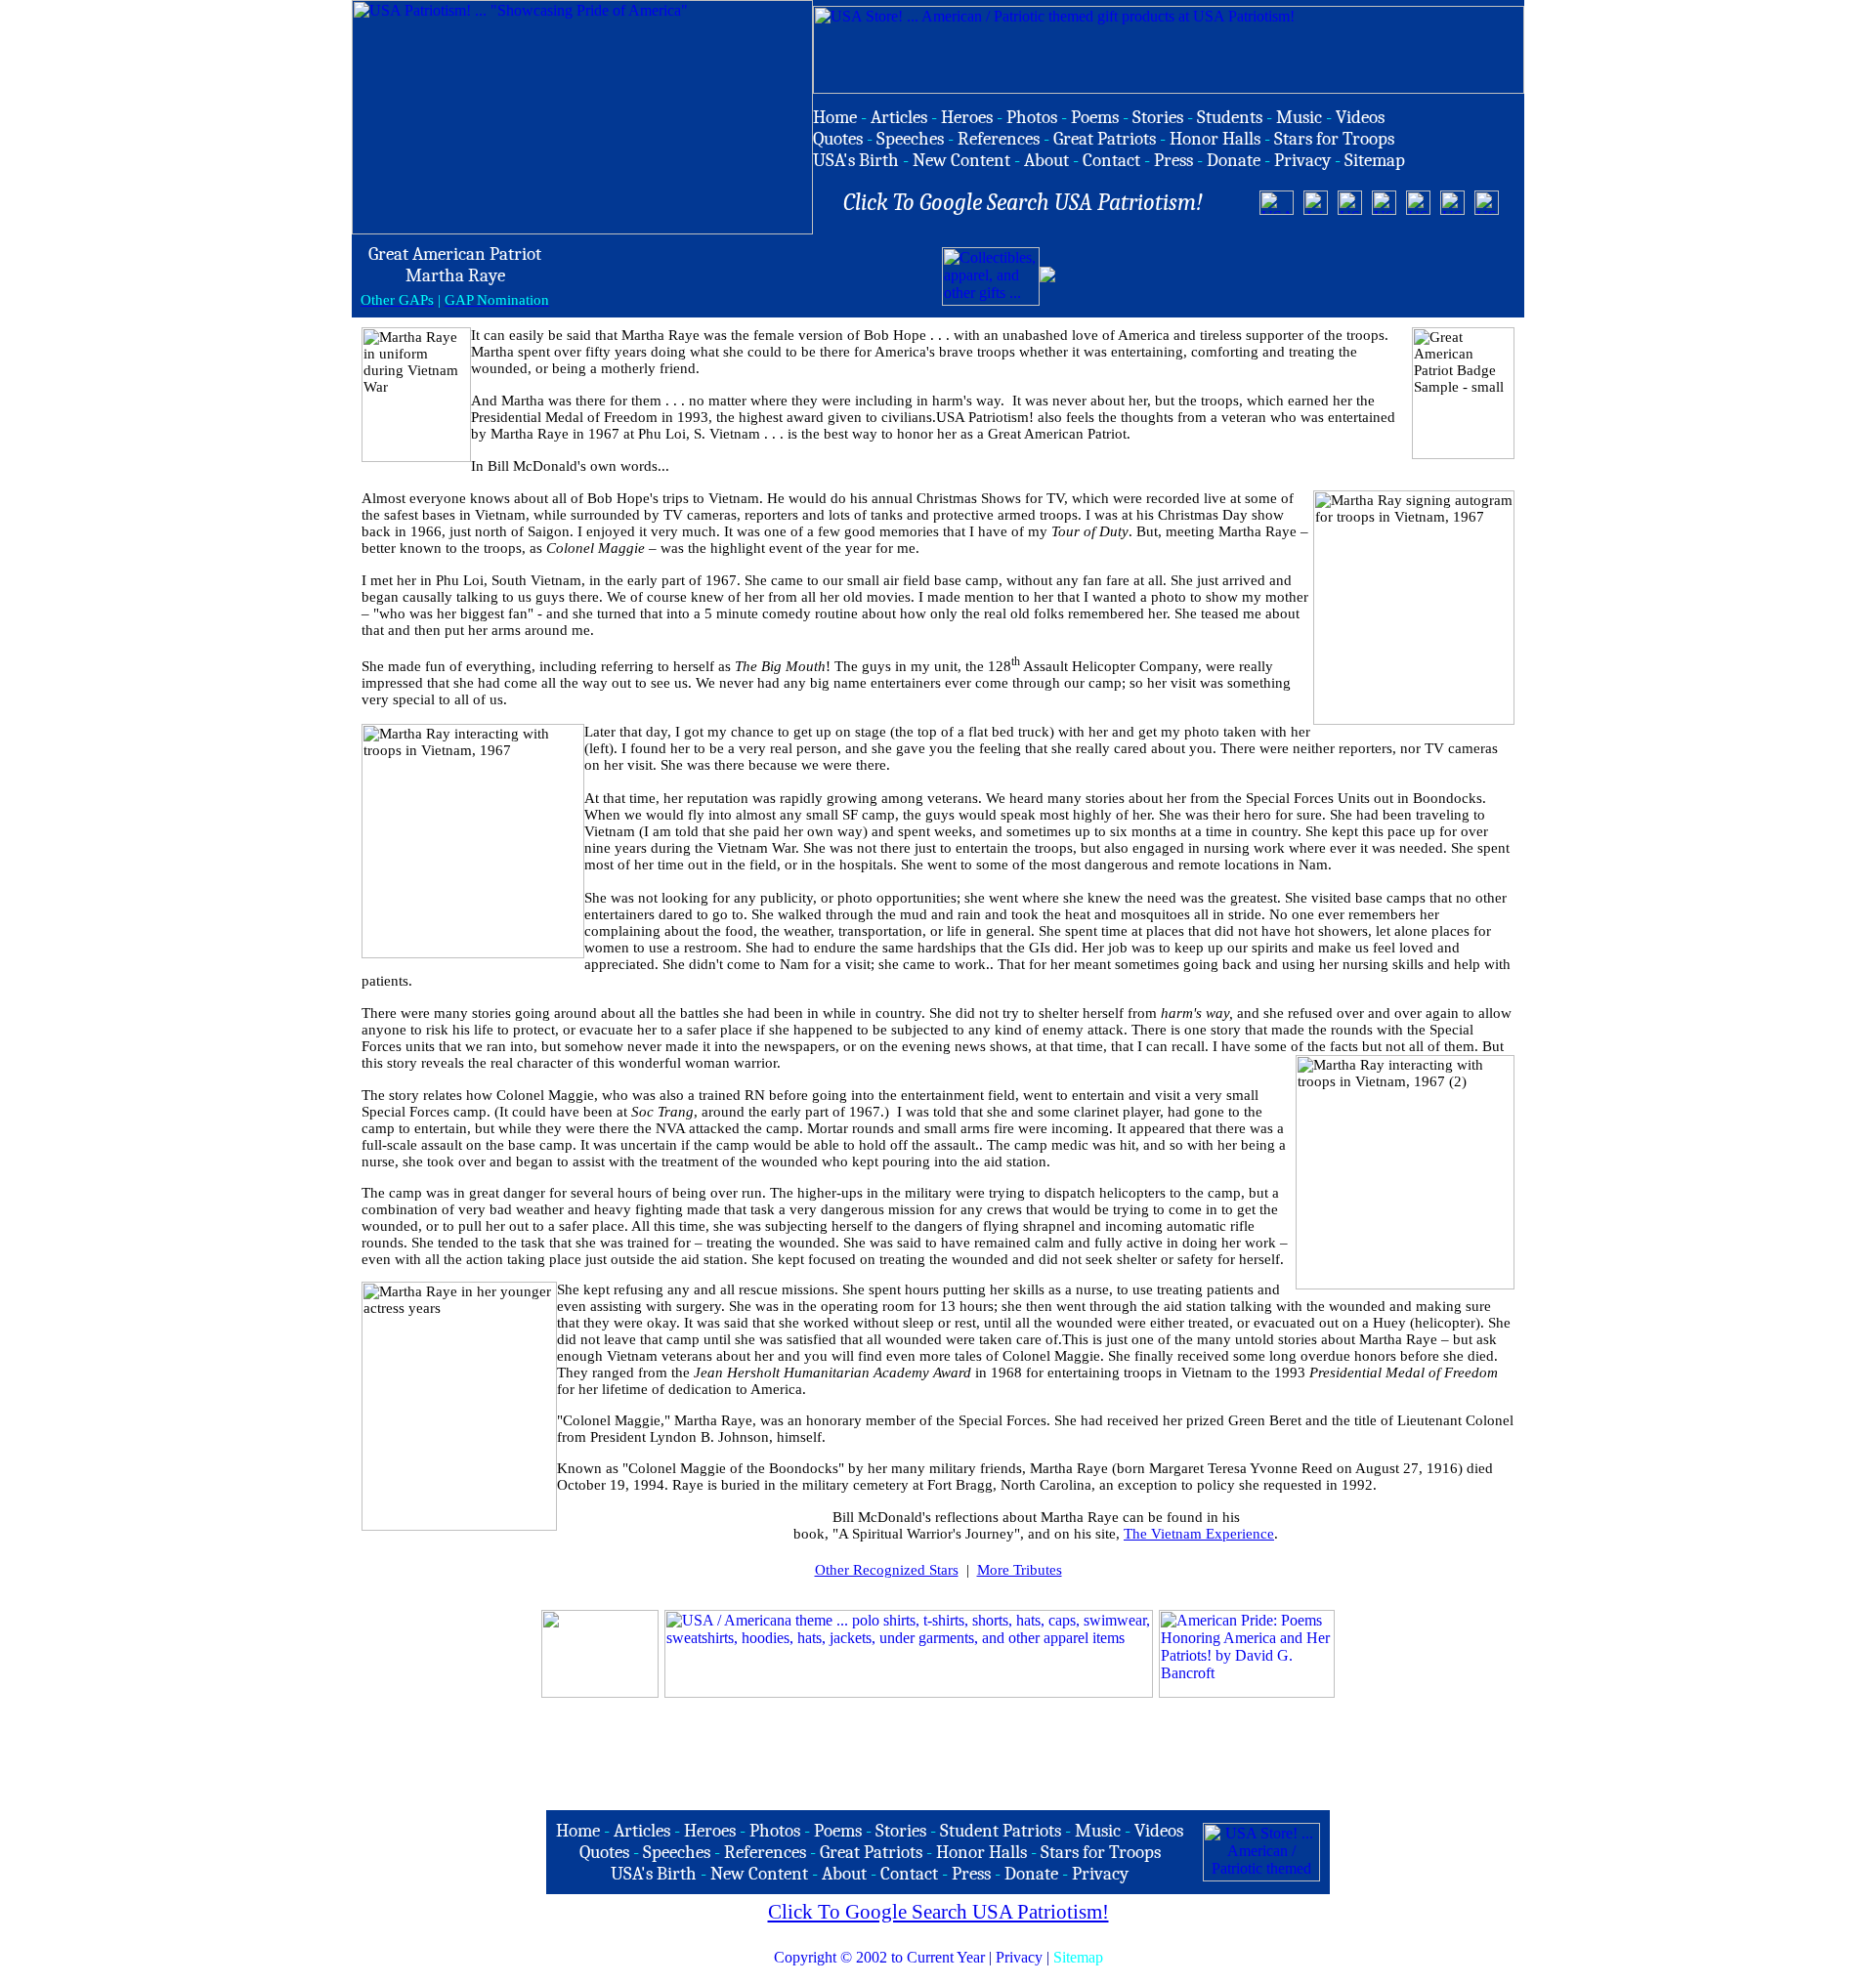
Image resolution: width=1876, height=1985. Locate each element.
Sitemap (1078, 1957)
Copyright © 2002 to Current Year (879, 1957)
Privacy (1019, 1957)
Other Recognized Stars (887, 1570)
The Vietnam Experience (1199, 1534)
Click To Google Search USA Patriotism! (938, 1912)
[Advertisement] (1288, 276)
